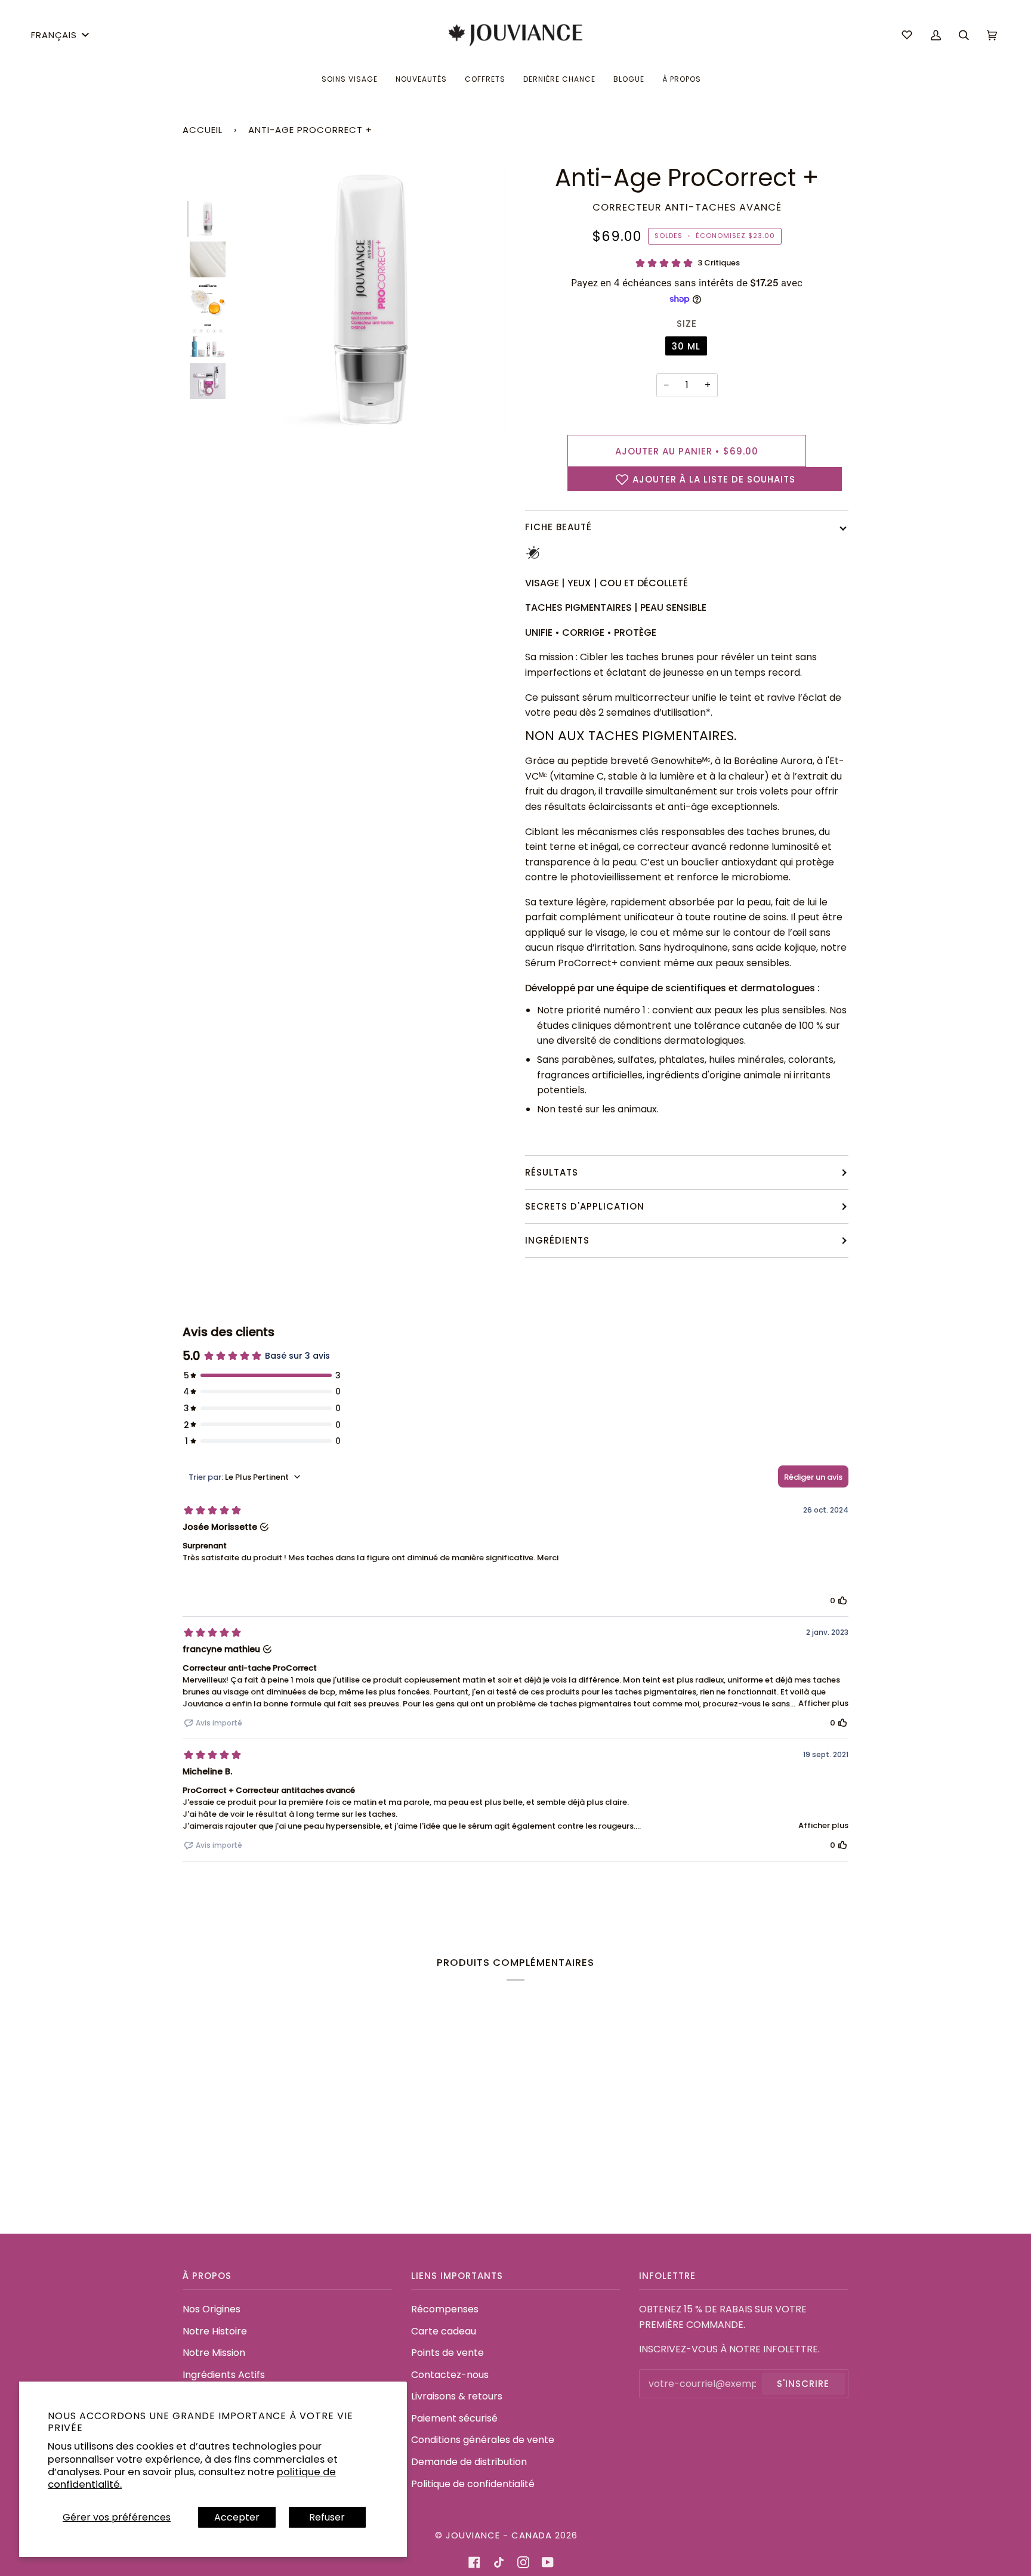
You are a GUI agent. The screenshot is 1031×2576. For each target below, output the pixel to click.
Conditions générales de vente (483, 2440)
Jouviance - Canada (499, 2535)
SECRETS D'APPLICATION (585, 1206)
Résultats (552, 1172)
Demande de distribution (469, 2462)
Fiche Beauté (558, 527)
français (54, 35)
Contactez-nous (450, 2375)
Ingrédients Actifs (224, 2375)
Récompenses (445, 2309)
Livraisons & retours (457, 2396)
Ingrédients (557, 1240)
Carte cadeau (444, 2331)
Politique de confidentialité (473, 2484)
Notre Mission (214, 2353)
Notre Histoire (215, 2331)
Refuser (327, 2517)
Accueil (203, 130)
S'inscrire (803, 2384)
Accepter (237, 2517)
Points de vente (447, 2353)
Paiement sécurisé (454, 2418)
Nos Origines (212, 2309)
